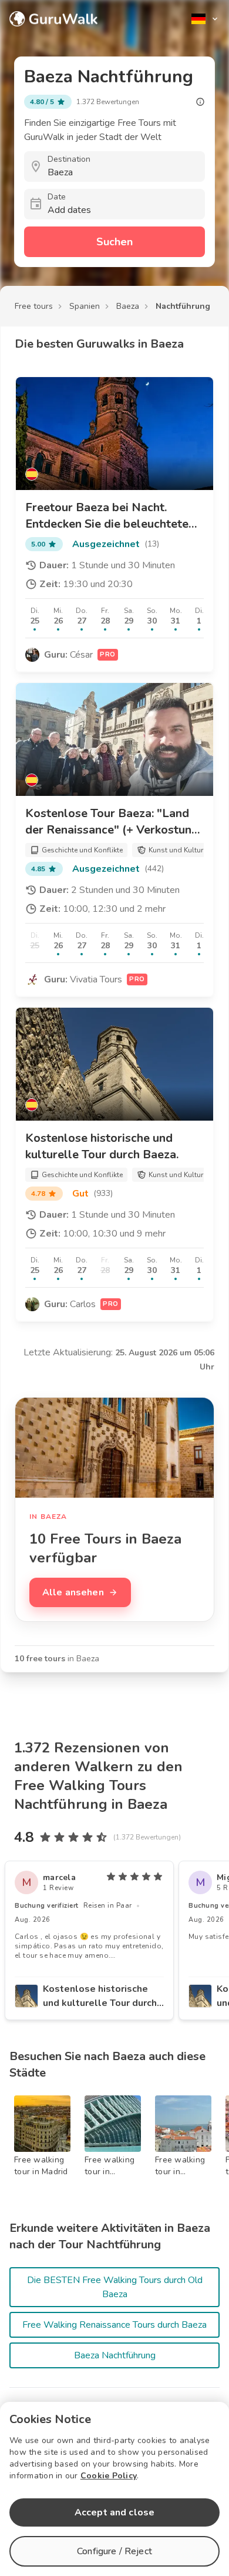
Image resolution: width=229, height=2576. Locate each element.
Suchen (114, 242)
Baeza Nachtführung (115, 2355)
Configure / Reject (114, 2551)
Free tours (34, 306)
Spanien (85, 306)
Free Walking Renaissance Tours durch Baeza (114, 2325)
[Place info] (200, 102)
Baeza (128, 306)
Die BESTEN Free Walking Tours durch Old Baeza (115, 2287)
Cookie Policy (109, 2476)
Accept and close (114, 2512)
